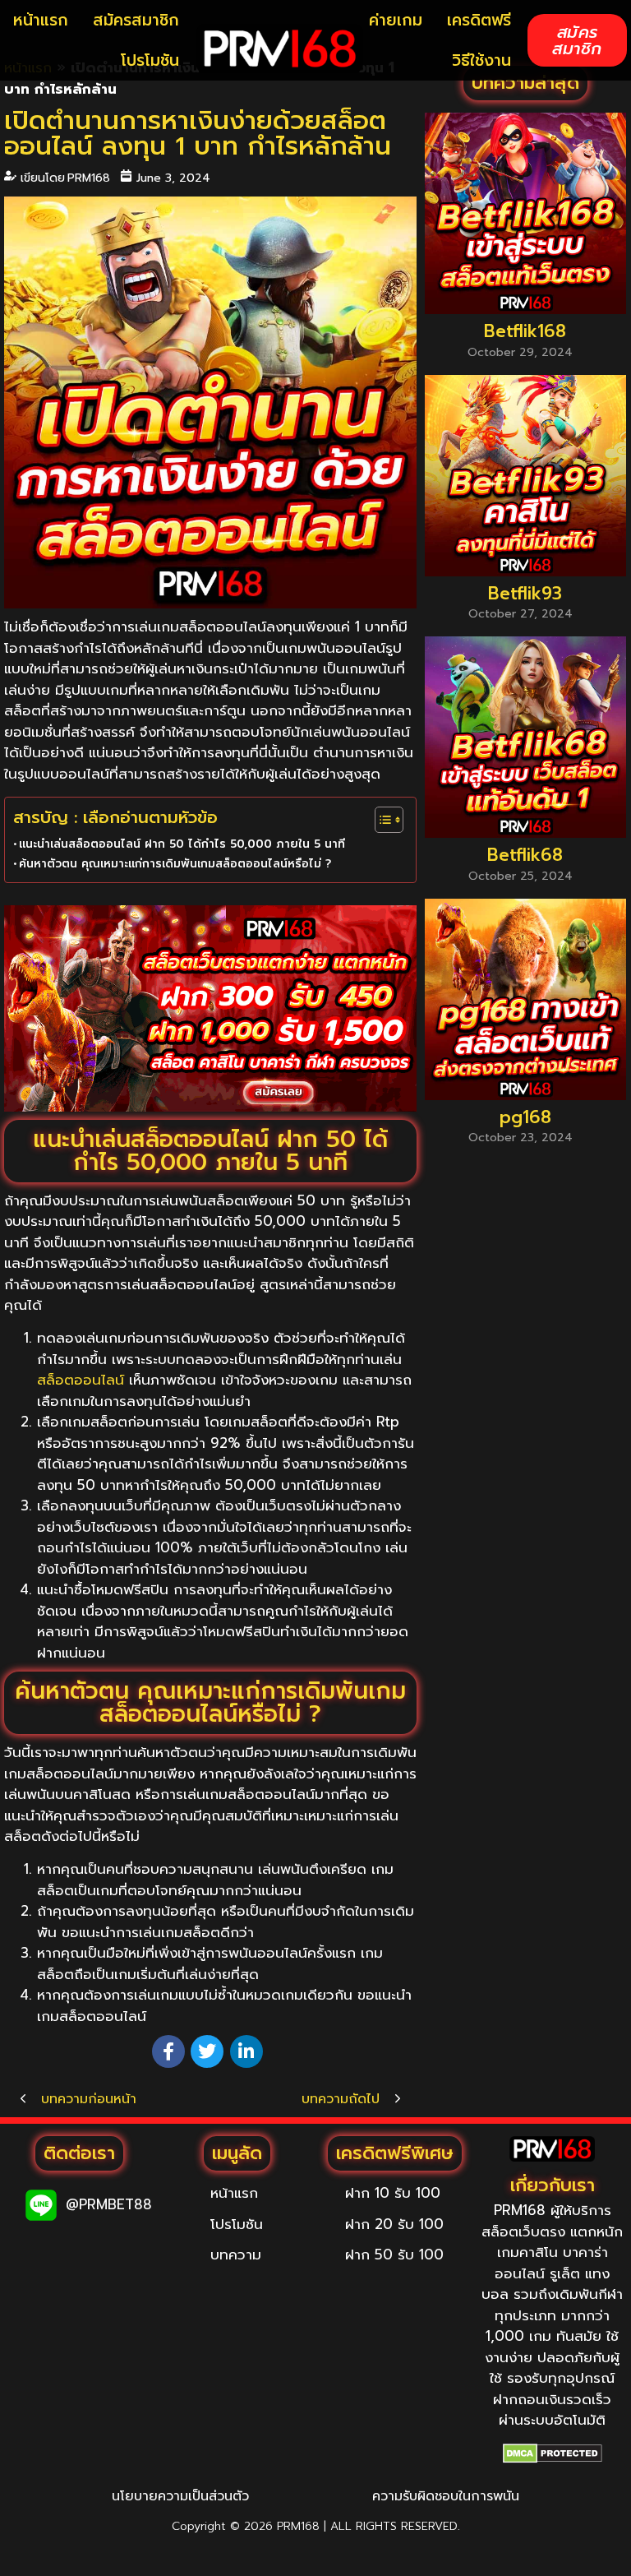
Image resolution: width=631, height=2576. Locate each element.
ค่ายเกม (396, 20)
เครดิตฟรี (479, 20)
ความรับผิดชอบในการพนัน (446, 2496)
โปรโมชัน (150, 60)
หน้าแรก (41, 20)
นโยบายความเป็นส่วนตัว (180, 2496)
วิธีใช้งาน (481, 60)
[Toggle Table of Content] (381, 820)
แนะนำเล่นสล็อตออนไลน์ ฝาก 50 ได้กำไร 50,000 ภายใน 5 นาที (182, 844)
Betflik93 (525, 594)
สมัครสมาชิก (136, 20)
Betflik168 (525, 332)
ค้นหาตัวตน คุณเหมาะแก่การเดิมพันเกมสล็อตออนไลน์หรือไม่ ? (175, 864)
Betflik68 (525, 856)
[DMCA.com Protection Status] (553, 2453)
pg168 (525, 1118)
